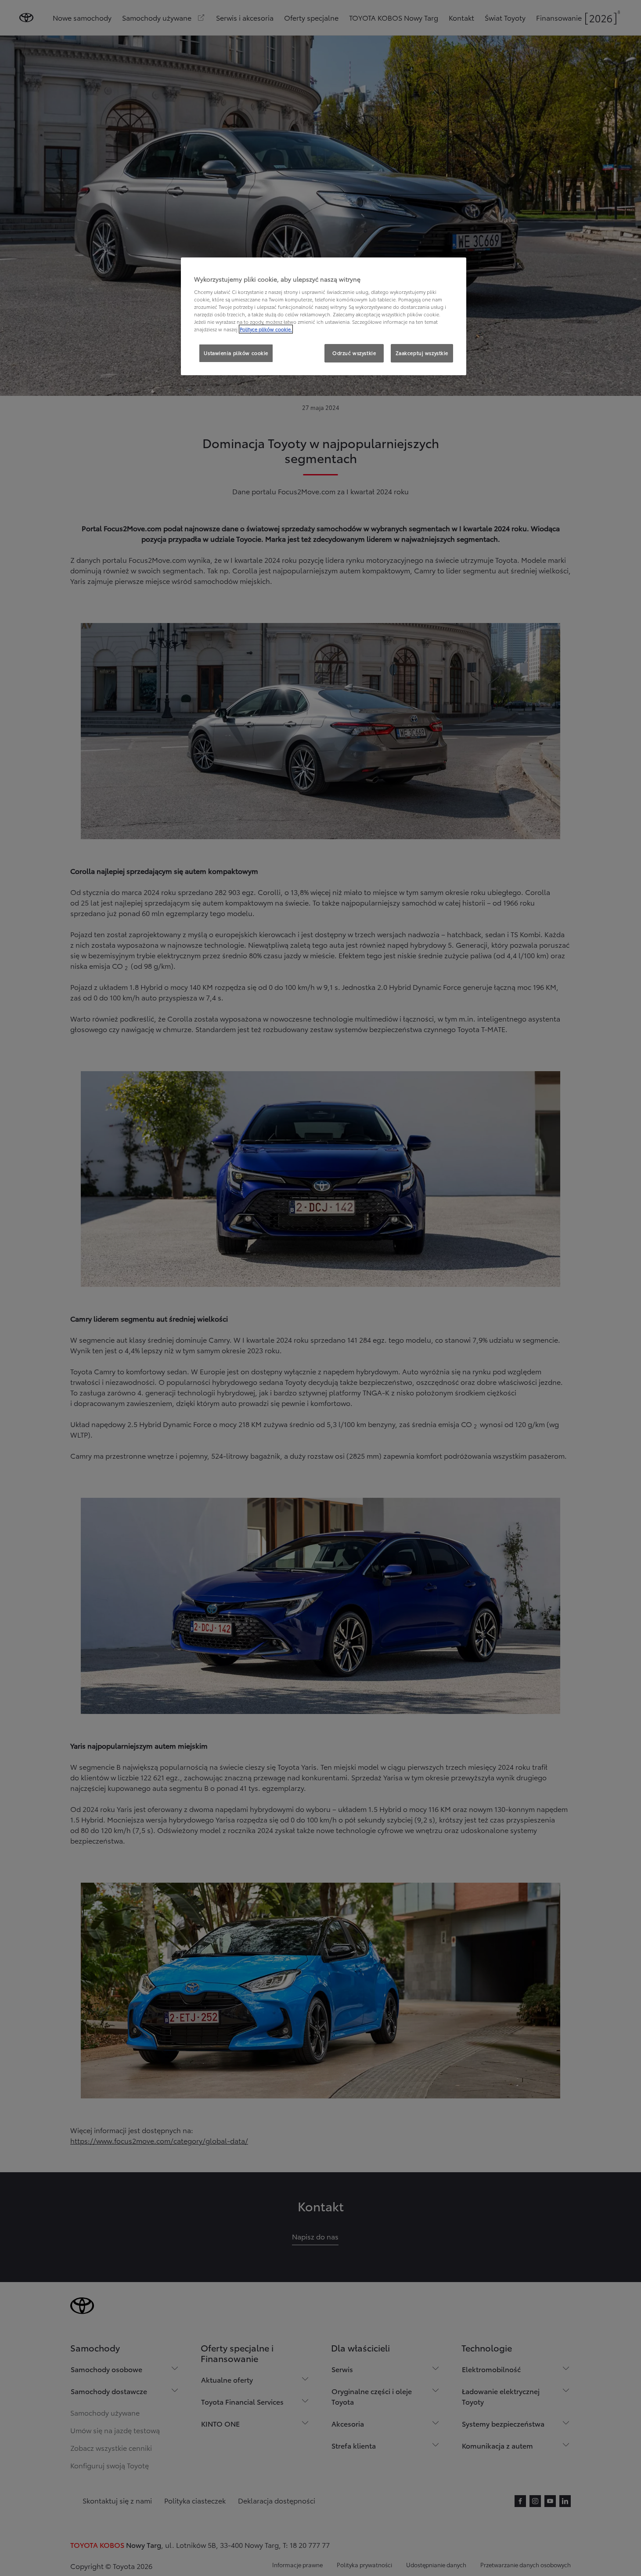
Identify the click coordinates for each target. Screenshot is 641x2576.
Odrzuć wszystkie (354, 353)
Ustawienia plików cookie (236, 353)
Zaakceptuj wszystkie (422, 353)
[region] (324, 316)
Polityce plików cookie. (266, 329)
